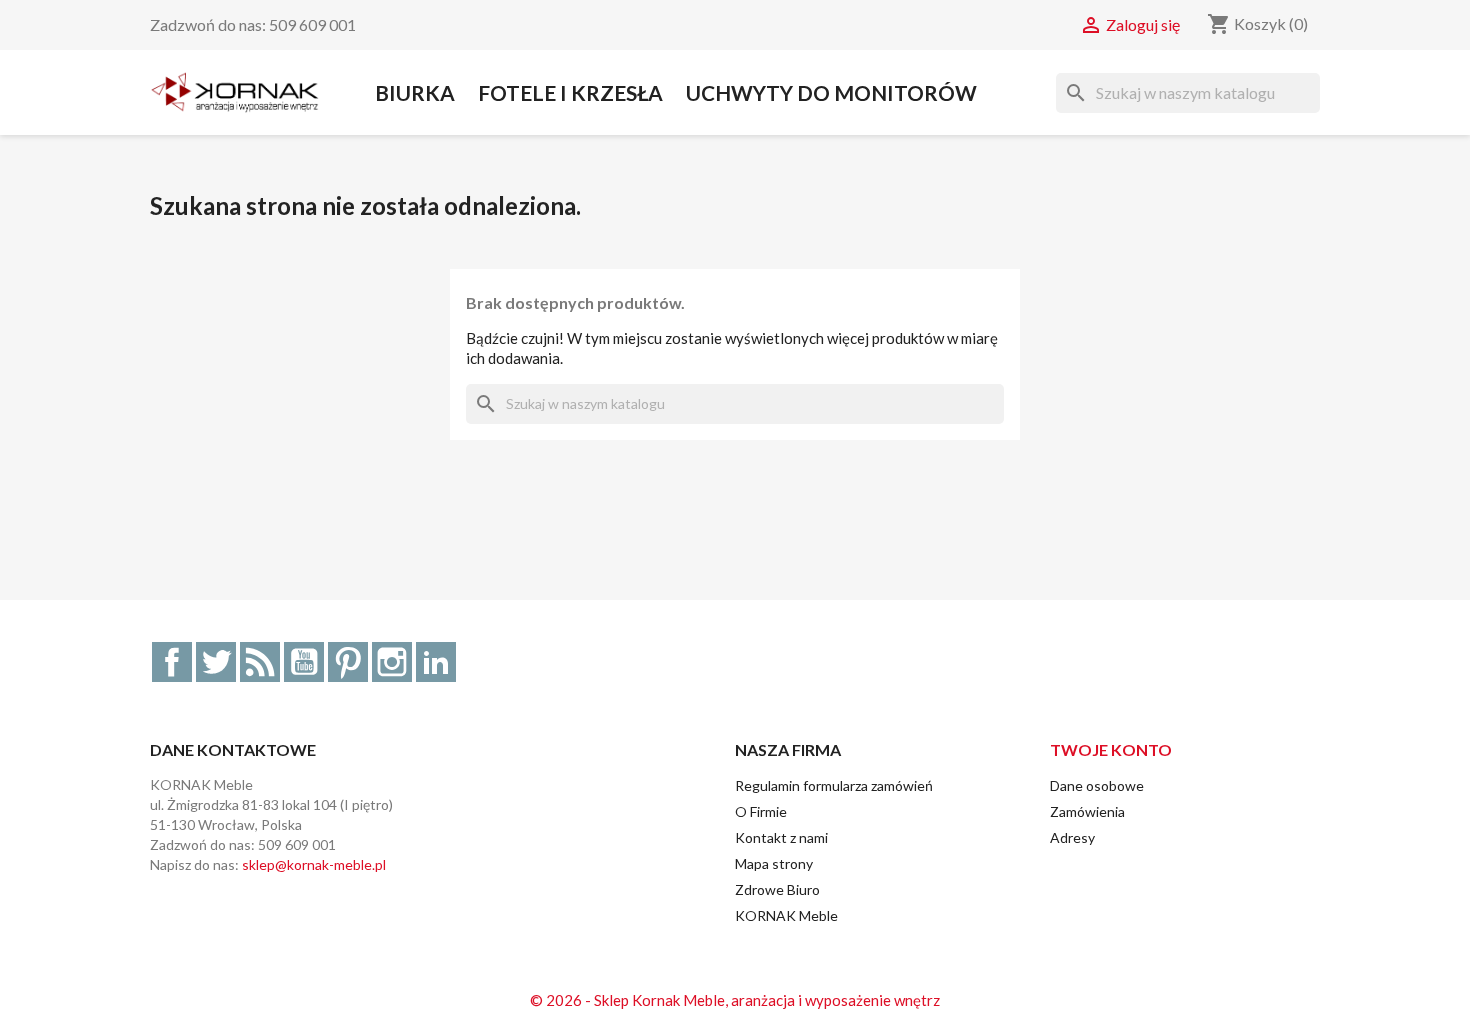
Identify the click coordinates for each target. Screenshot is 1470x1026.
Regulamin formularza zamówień (834, 785)
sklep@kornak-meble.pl (314, 864)
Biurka (415, 92)
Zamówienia (1087, 811)
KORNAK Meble (786, 915)
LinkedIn (436, 662)
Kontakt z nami (781, 837)
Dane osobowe (1097, 785)
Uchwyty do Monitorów (831, 92)
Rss (260, 662)
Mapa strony (774, 863)
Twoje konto (1111, 749)
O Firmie (761, 811)
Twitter (216, 662)
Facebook (172, 662)
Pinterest (348, 662)
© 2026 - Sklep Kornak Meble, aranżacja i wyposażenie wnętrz (735, 1000)
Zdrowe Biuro (777, 889)
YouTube (304, 662)
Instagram (392, 662)
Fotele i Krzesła (570, 92)
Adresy (1072, 837)
